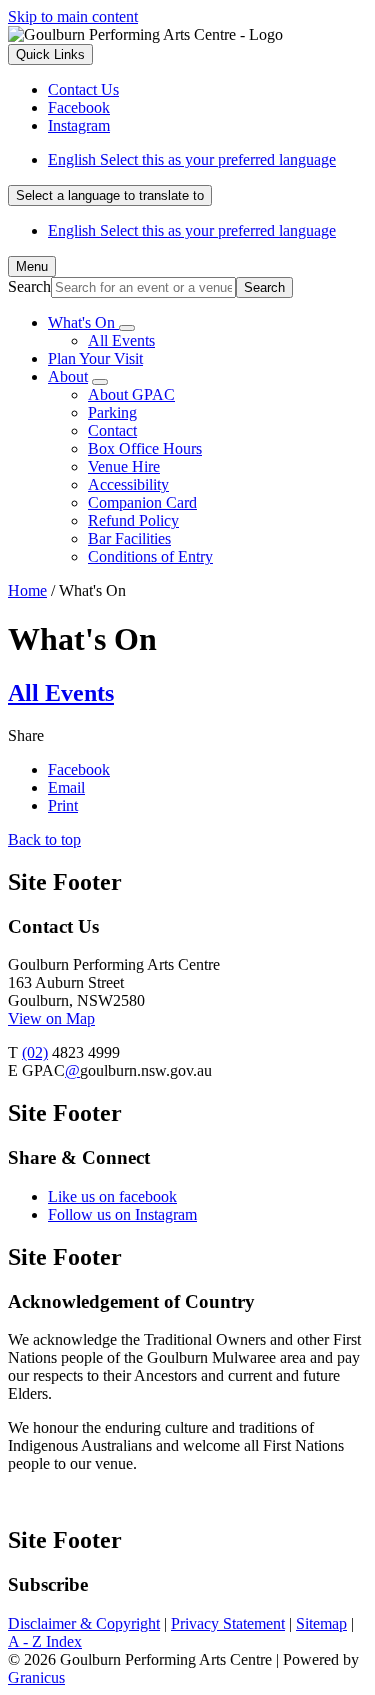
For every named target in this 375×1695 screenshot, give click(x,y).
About (68, 376)
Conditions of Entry (150, 556)
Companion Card (142, 502)
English (192, 159)
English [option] (192, 230)
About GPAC (131, 394)
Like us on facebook (112, 1196)
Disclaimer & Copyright (84, 1623)
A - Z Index (45, 1641)
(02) (35, 1052)
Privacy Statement (228, 1623)
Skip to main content (73, 16)
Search (29, 286)
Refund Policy (133, 520)
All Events (121, 340)
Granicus (36, 1677)
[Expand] (127, 328)
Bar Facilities (129, 538)
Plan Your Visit (95, 358)
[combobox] (110, 195)
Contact (112, 430)
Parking (112, 412)
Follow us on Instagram (122, 1214)
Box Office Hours (145, 448)
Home (27, 590)
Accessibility (128, 484)
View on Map (51, 1018)
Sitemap (321, 1623)
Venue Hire (124, 466)
